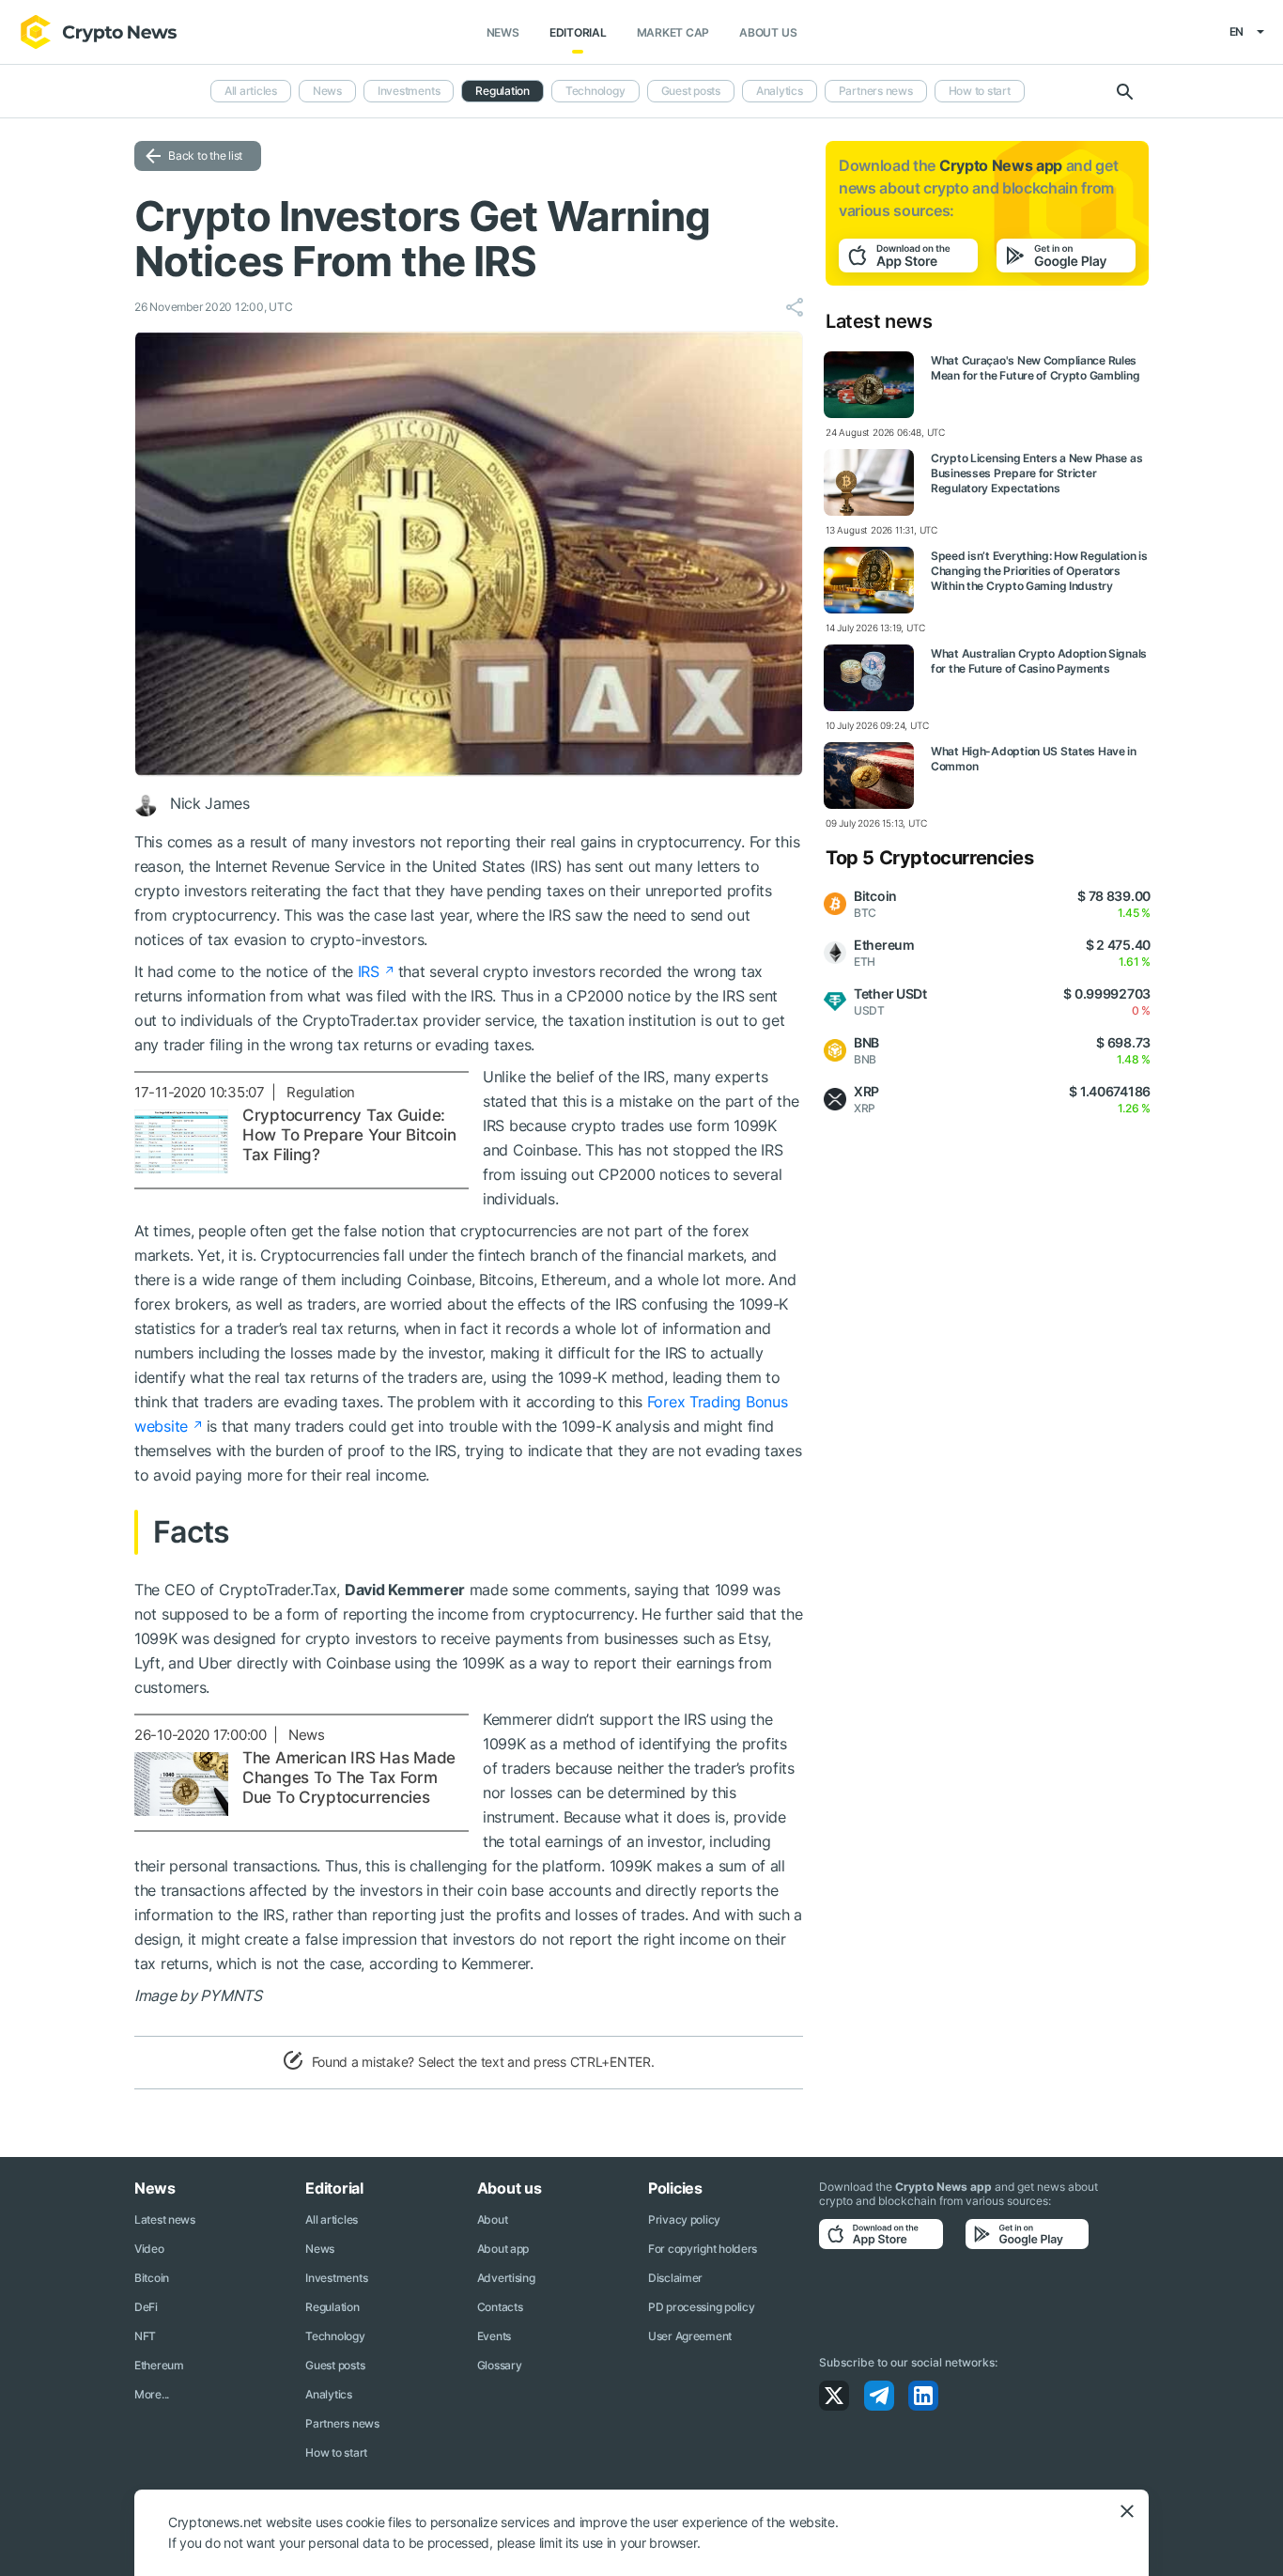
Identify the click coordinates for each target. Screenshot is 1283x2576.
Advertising (506, 2278)
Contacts (500, 2307)
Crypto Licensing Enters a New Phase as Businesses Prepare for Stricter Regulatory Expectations (1036, 473)
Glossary (500, 2365)
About (493, 2219)
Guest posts (691, 91)
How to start (980, 91)
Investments (409, 91)
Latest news (165, 2219)
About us (768, 32)
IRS (369, 971)
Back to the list (205, 155)
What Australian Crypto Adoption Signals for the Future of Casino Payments (1039, 661)
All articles (251, 91)
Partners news (876, 91)
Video (149, 2249)
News (503, 32)
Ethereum (159, 2365)
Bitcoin (152, 2278)
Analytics (780, 91)
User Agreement (690, 2336)
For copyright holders (703, 2249)
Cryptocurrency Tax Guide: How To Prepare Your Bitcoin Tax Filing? (349, 1135)
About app (503, 2249)
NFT (145, 2336)
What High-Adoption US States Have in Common (1034, 759)
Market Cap (673, 32)
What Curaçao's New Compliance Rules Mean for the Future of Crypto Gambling (1035, 368)
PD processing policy (701, 2307)
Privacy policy (684, 2219)
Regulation (502, 91)
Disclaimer (675, 2278)
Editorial (578, 32)
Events (494, 2336)
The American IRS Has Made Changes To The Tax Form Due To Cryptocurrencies (349, 1777)
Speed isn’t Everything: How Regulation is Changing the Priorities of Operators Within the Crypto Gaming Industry (1039, 571)
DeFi (146, 2307)
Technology (595, 91)
